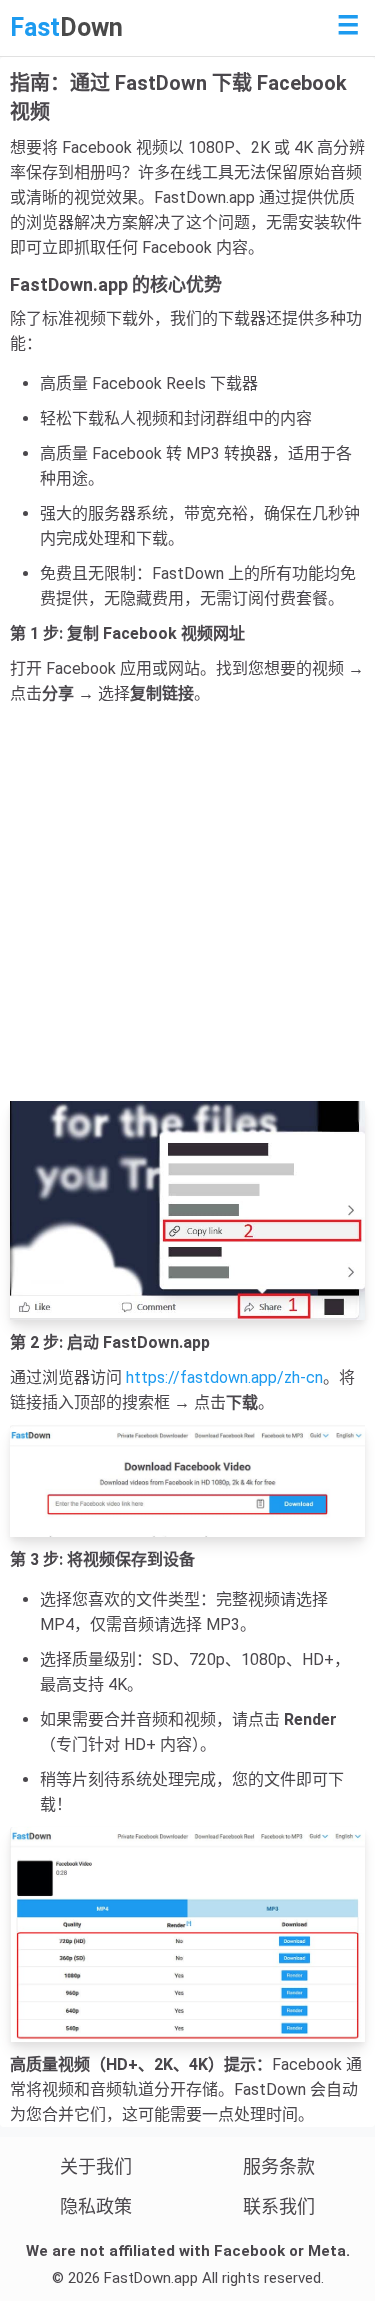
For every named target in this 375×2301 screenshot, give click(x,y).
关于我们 (96, 2166)
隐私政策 (96, 2206)
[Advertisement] (187, 903)
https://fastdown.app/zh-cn (224, 1377)
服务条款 (279, 2166)
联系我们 (279, 2206)
